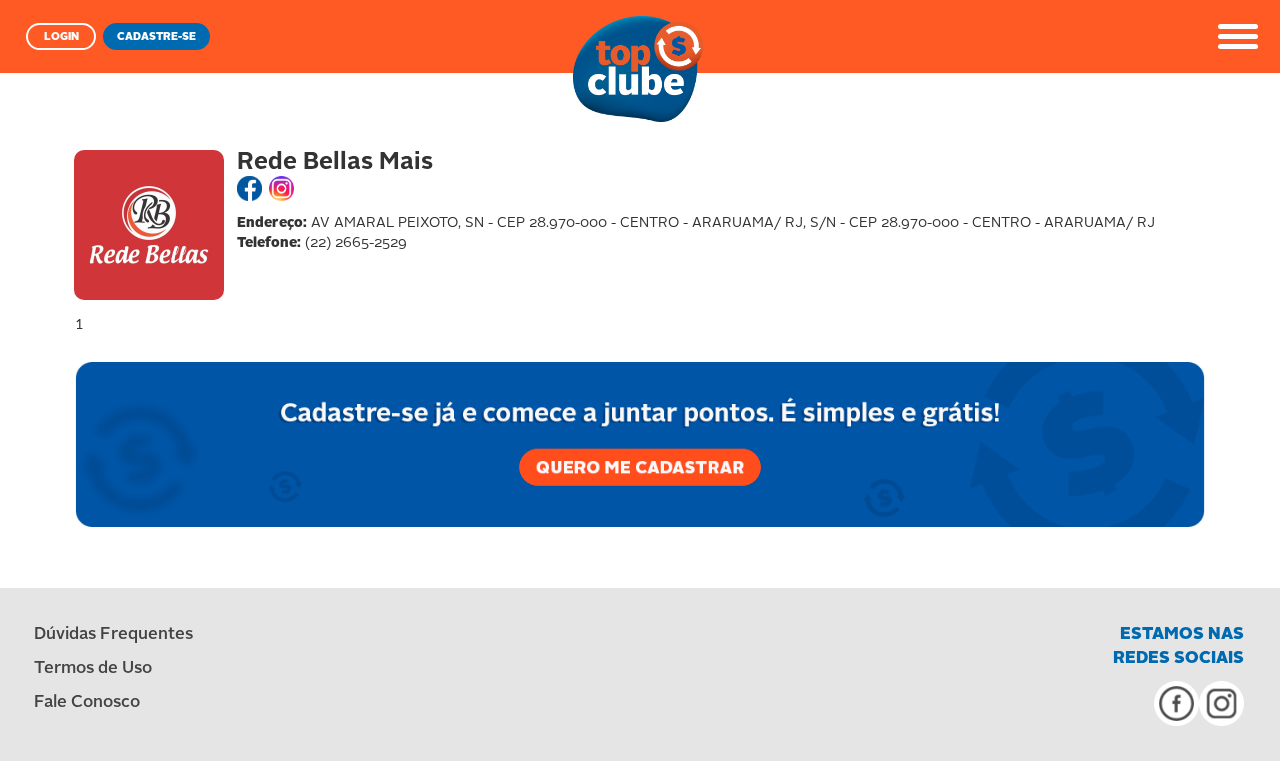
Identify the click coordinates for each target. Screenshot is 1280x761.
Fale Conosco (87, 702)
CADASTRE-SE (156, 37)
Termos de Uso (93, 668)
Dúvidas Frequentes (113, 634)
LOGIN (61, 37)
